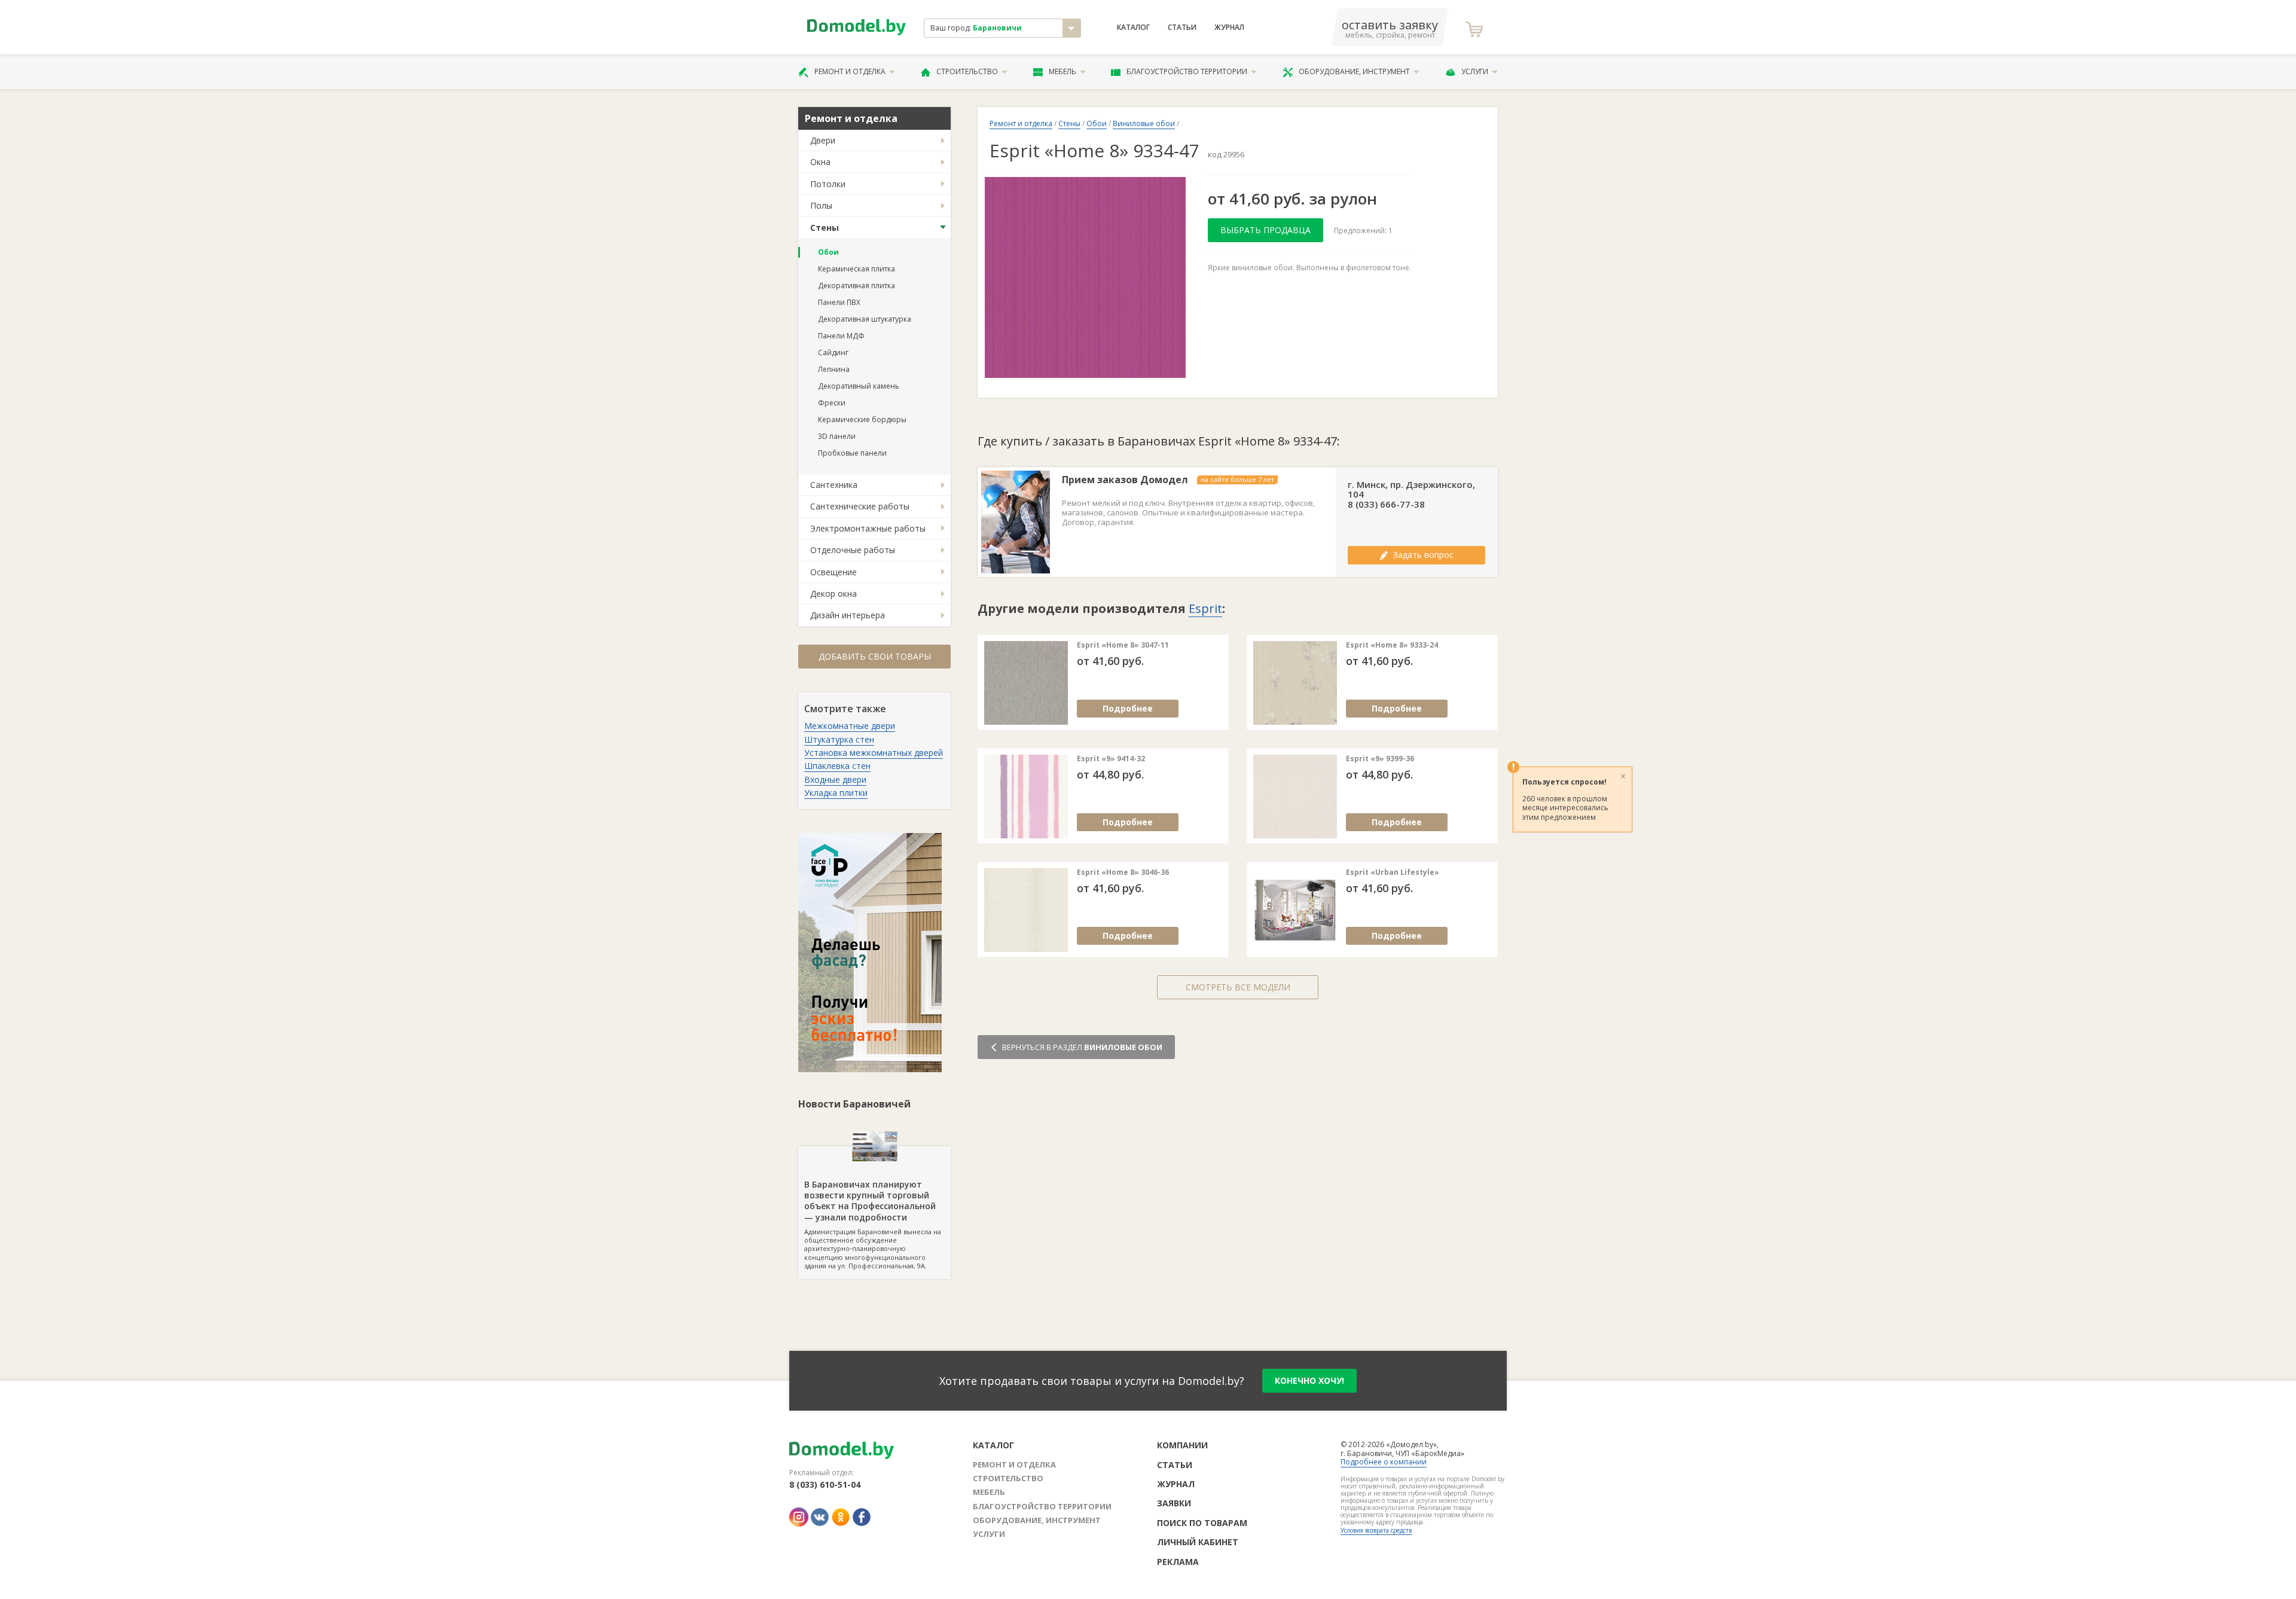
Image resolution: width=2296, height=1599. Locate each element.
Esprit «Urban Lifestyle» (1393, 872)
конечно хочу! (1309, 1380)
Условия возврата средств (1376, 1530)
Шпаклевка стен (837, 766)
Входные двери (835, 779)
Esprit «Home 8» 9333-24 (1392, 645)
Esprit (1205, 608)
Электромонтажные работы (868, 528)
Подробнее (1128, 708)
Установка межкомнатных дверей (874, 753)
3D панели (837, 436)
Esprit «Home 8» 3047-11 (1123, 645)
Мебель (1062, 71)
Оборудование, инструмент (1354, 71)
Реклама (1178, 1562)
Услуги (1475, 71)
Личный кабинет (1198, 1542)
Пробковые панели (852, 453)
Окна (820, 162)
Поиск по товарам (1202, 1523)
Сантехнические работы (860, 506)
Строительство (967, 71)
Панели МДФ (841, 336)
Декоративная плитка (857, 286)
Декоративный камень (859, 386)
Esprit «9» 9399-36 (1380, 759)
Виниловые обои (1144, 123)
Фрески (832, 403)
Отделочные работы (853, 550)
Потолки (828, 184)
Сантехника (834, 485)
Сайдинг (833, 353)
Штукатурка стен (839, 739)
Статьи (1182, 28)
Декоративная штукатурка (865, 319)
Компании (1182, 1445)
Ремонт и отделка (850, 71)
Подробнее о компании (1384, 1462)
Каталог (1133, 28)
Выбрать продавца (1265, 230)
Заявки (1174, 1503)
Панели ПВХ (839, 302)
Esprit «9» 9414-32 (1111, 759)
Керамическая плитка (857, 269)
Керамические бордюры (862, 419)
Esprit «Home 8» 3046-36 (1123, 872)
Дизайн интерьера (848, 615)
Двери (823, 140)
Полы (821, 205)
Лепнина (834, 369)
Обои (828, 252)
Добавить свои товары (875, 656)
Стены (825, 228)
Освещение (833, 572)
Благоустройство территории (1187, 71)
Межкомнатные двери (850, 726)
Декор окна (833, 593)
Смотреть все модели (1238, 987)
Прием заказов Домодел (1125, 480)
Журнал (1229, 28)
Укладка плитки (836, 793)
